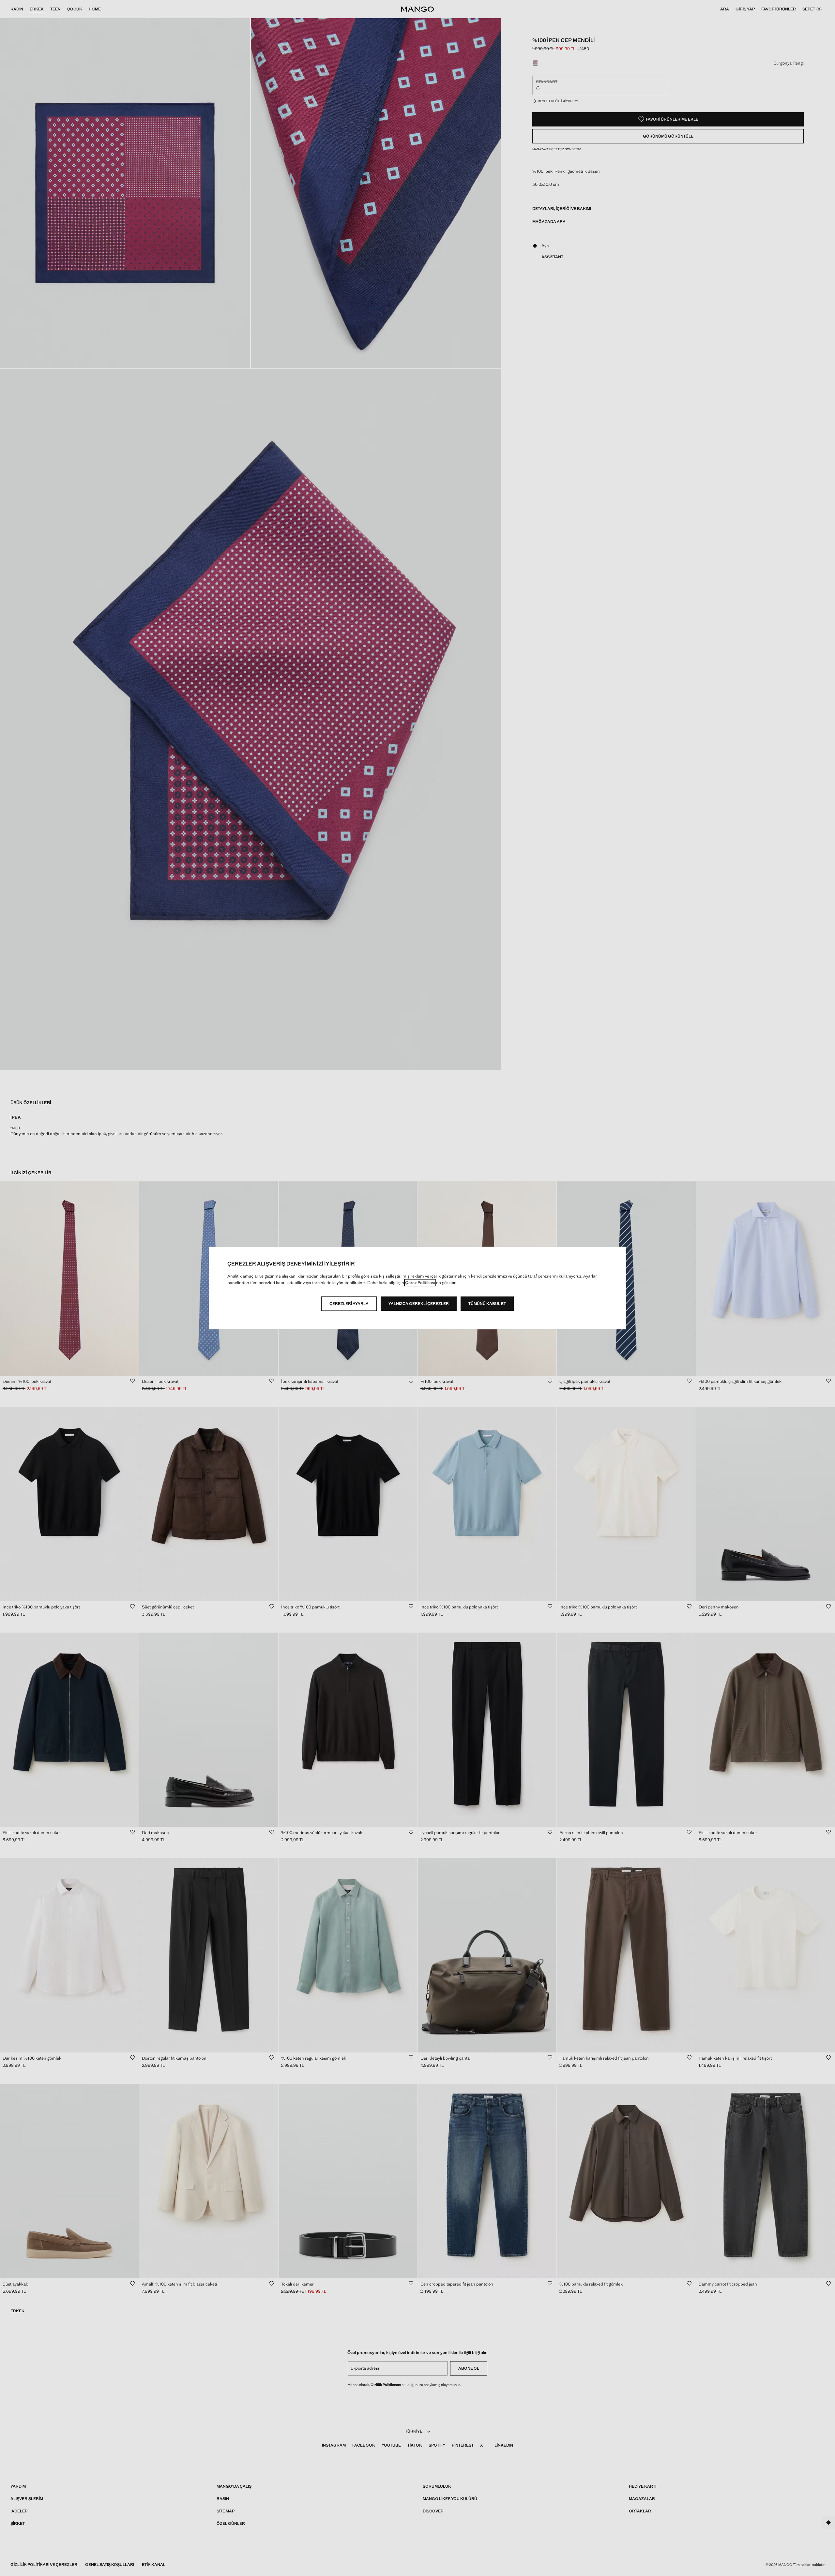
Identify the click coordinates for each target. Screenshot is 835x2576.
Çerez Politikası (420, 1283)
